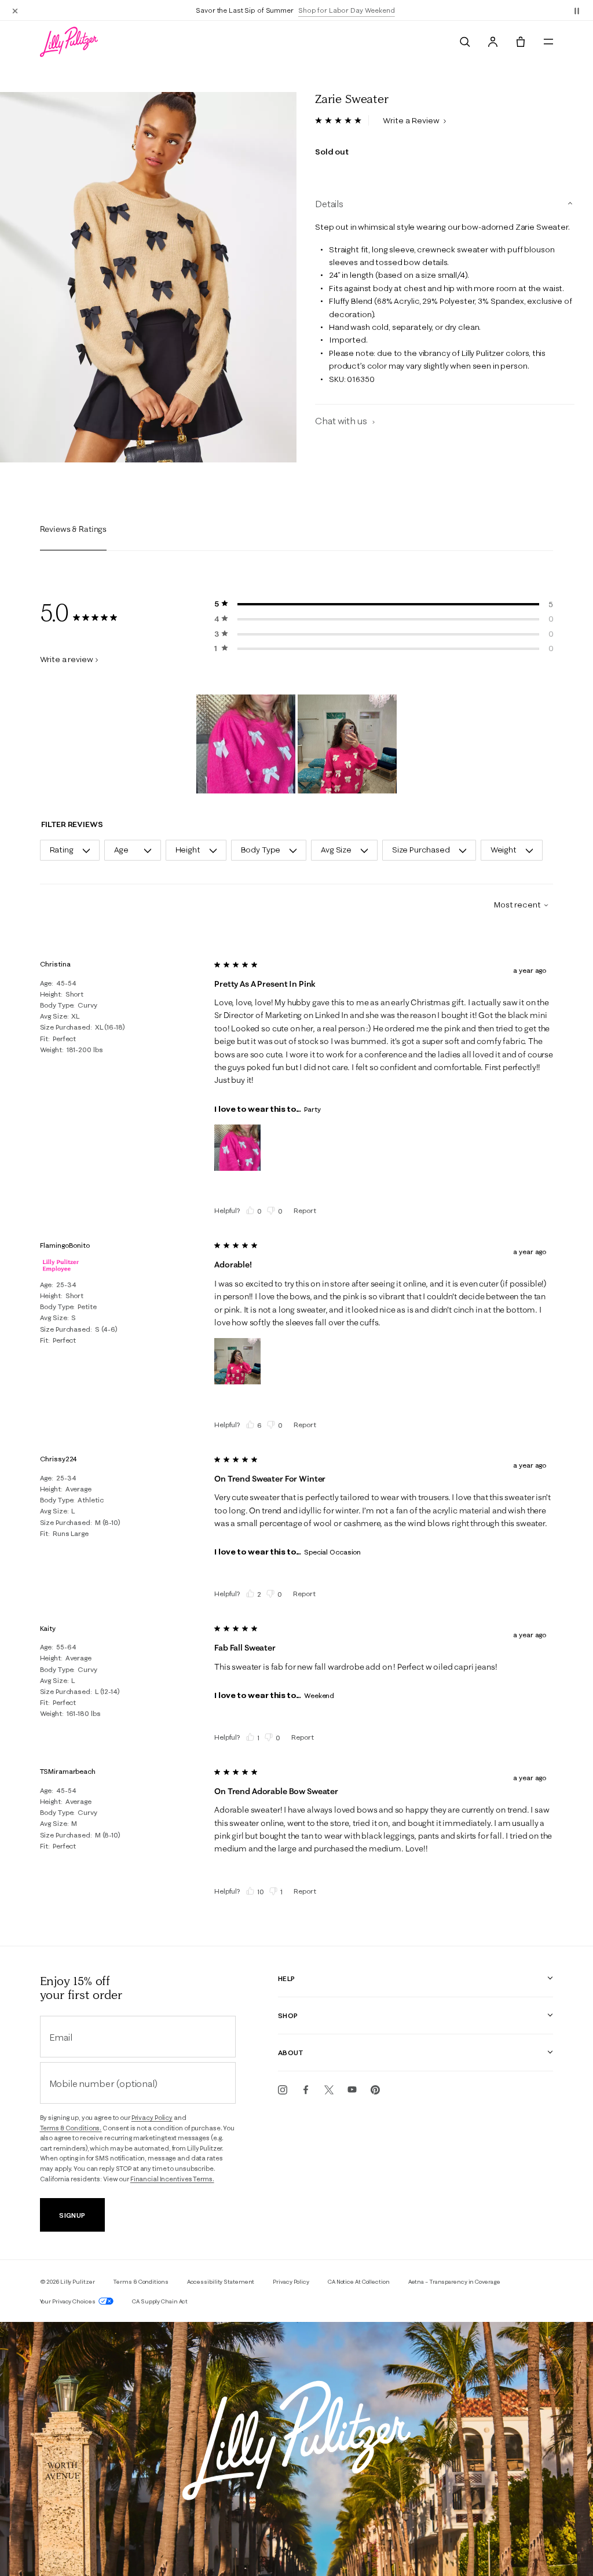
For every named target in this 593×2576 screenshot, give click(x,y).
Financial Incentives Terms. (172, 2179)
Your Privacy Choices (68, 2301)
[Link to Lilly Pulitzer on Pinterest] (375, 2090)
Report (305, 1210)
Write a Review (412, 120)
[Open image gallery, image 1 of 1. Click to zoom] (148, 277)
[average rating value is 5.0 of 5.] (342, 120)
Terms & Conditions (140, 2282)
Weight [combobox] (504, 850)
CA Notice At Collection (359, 2282)
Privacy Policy (152, 2118)
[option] (148, 277)
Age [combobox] (122, 850)
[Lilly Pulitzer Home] (69, 42)
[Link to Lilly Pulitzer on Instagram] (283, 2090)
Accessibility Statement (221, 2282)
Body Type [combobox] (261, 850)
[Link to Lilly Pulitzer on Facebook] (306, 2090)
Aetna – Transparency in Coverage (454, 2282)
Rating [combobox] (62, 850)
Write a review (67, 659)
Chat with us (342, 421)
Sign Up (72, 2215)
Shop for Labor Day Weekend (347, 10)
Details (329, 204)
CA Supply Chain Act (160, 2301)
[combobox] (517, 905)
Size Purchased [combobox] (421, 850)
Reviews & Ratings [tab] (74, 529)
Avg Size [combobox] (336, 850)
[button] (577, 10)
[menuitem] (465, 42)
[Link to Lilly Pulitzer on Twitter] (329, 2090)
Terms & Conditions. (71, 2128)
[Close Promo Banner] (15, 10)
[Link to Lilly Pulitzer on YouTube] (352, 2090)
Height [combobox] (188, 850)
